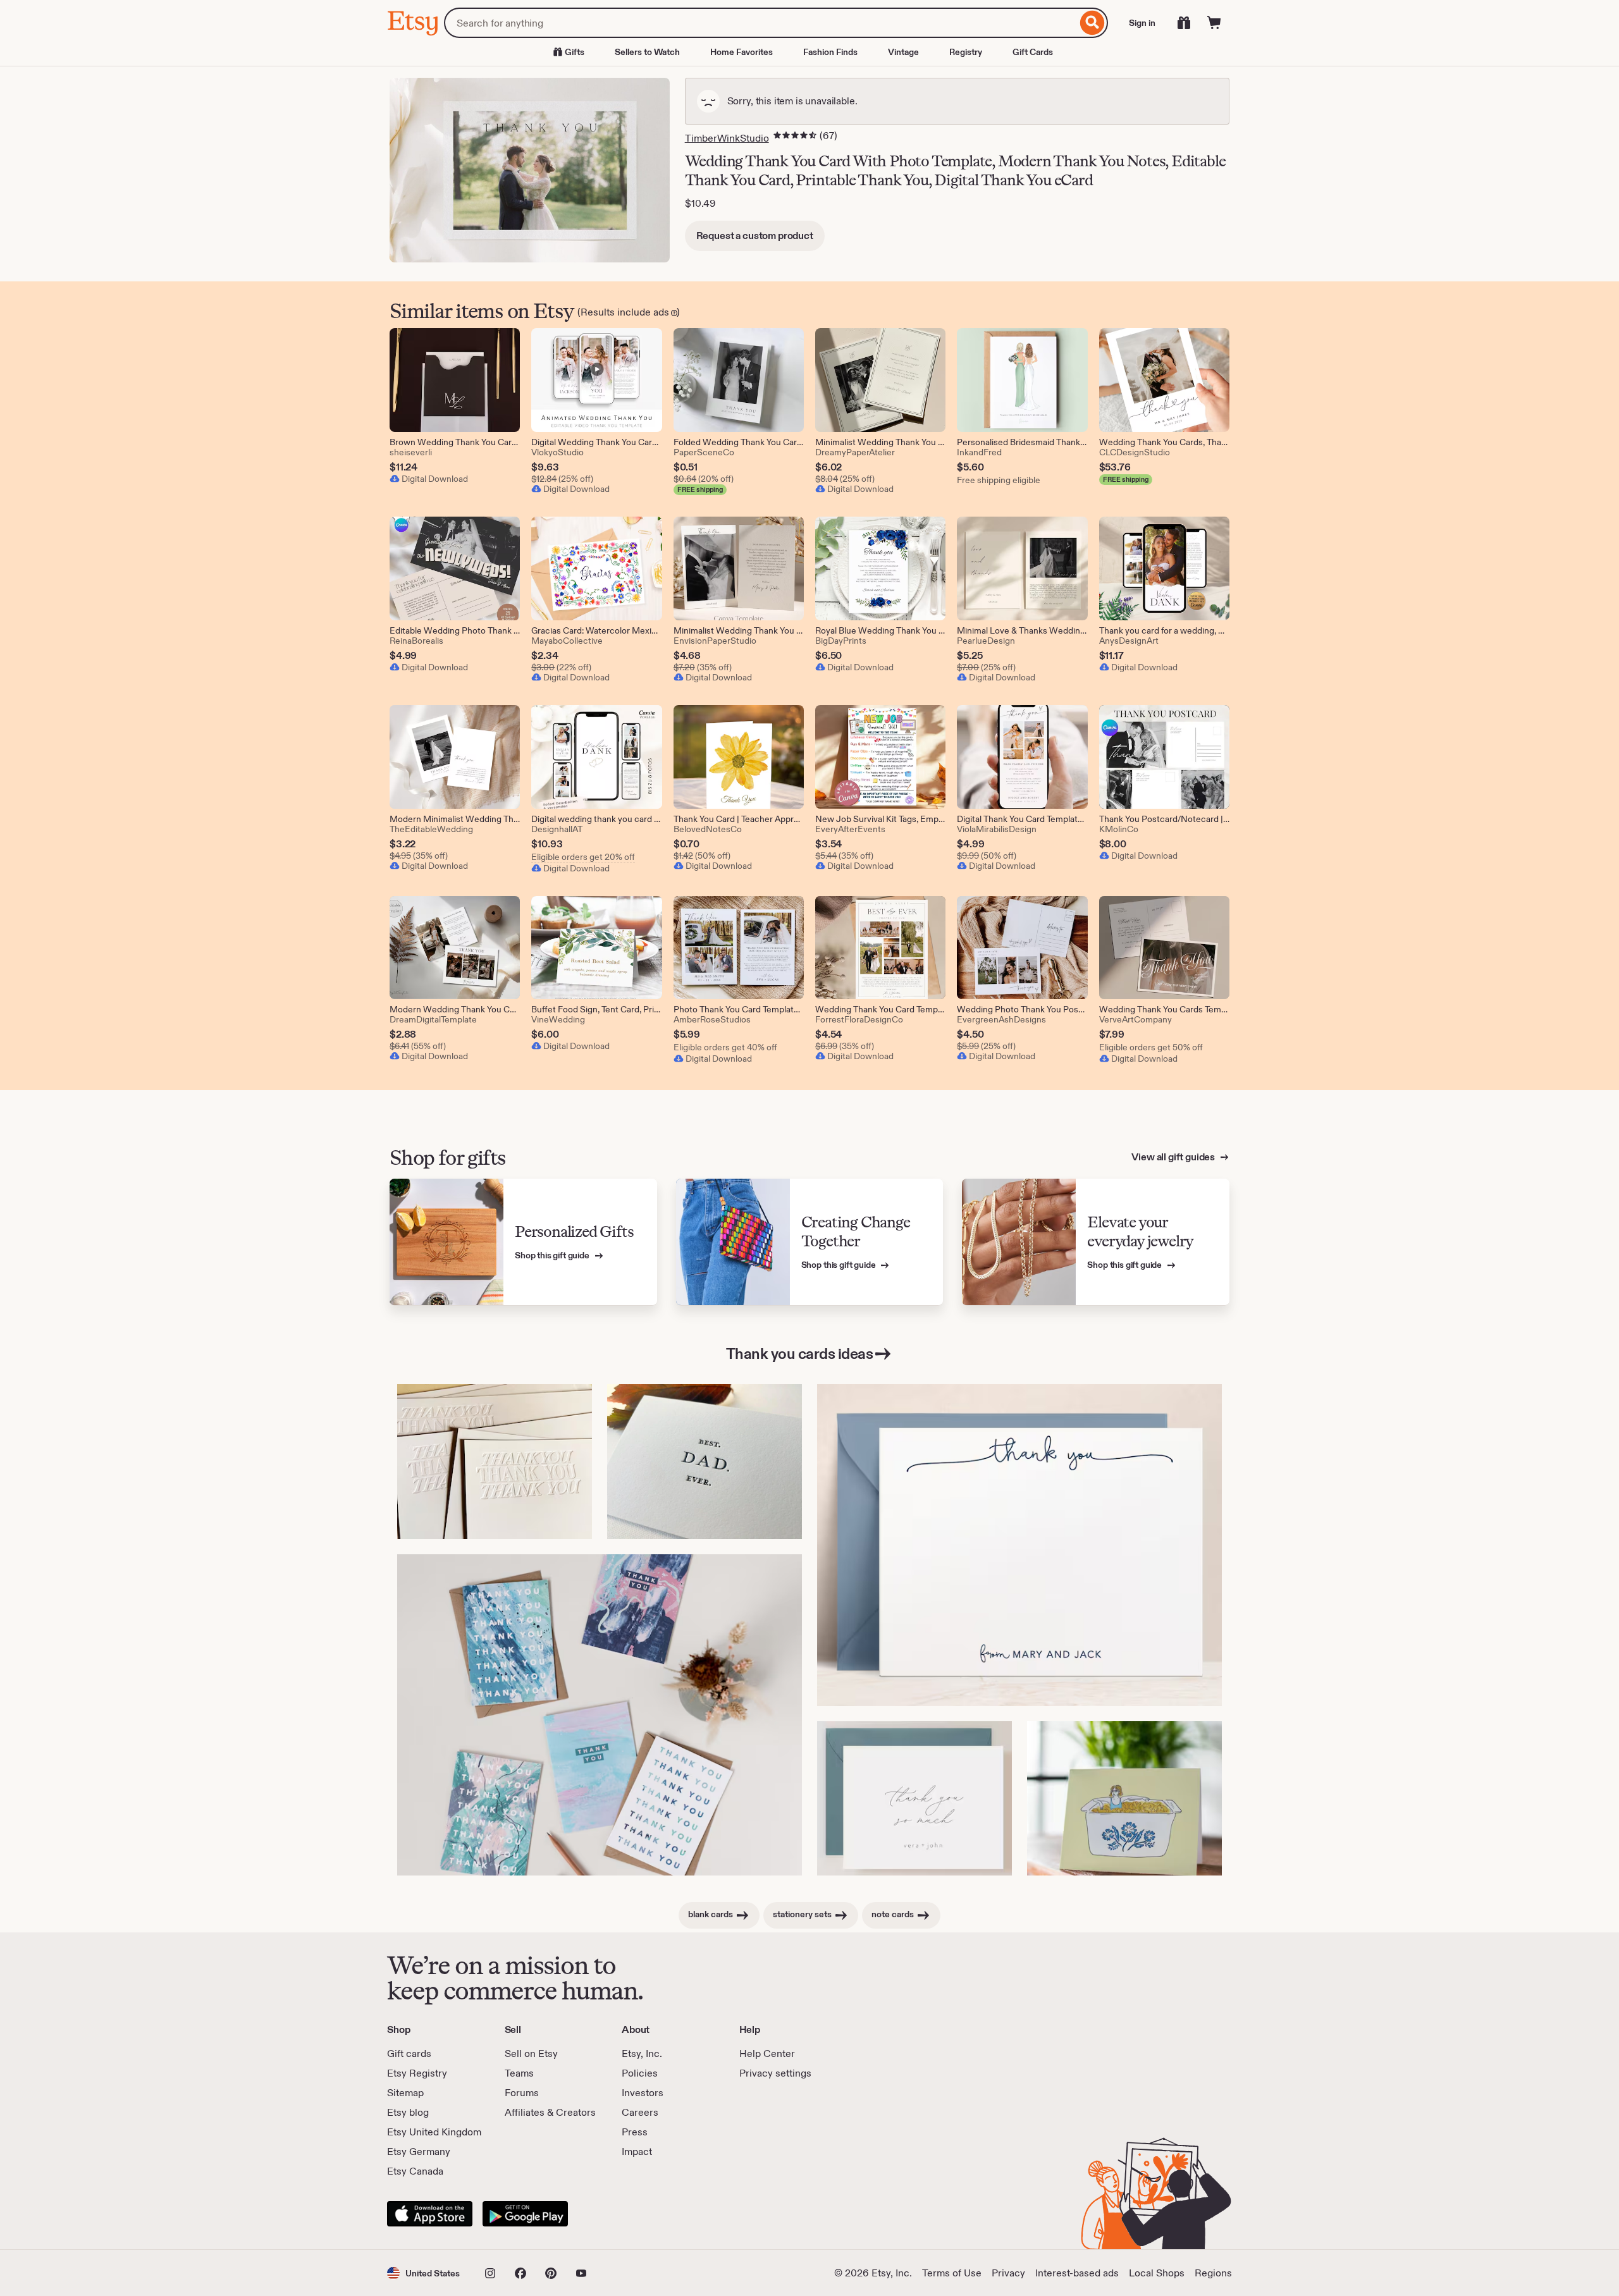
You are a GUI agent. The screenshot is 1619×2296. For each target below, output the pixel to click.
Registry (966, 52)
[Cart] (1214, 23)
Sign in (1142, 23)
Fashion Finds (830, 52)
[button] (423, 2273)
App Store (430, 2214)
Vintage (903, 52)
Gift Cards (1033, 52)
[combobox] (760, 23)
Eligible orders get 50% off (1151, 1047)
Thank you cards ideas (800, 1354)
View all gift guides (1174, 1157)
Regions (1213, 2273)
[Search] (1093, 23)
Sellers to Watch (647, 52)
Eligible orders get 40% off (725, 1047)
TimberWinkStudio (727, 138)
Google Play (525, 2214)
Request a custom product (755, 236)
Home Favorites (742, 52)
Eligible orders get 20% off (583, 857)
